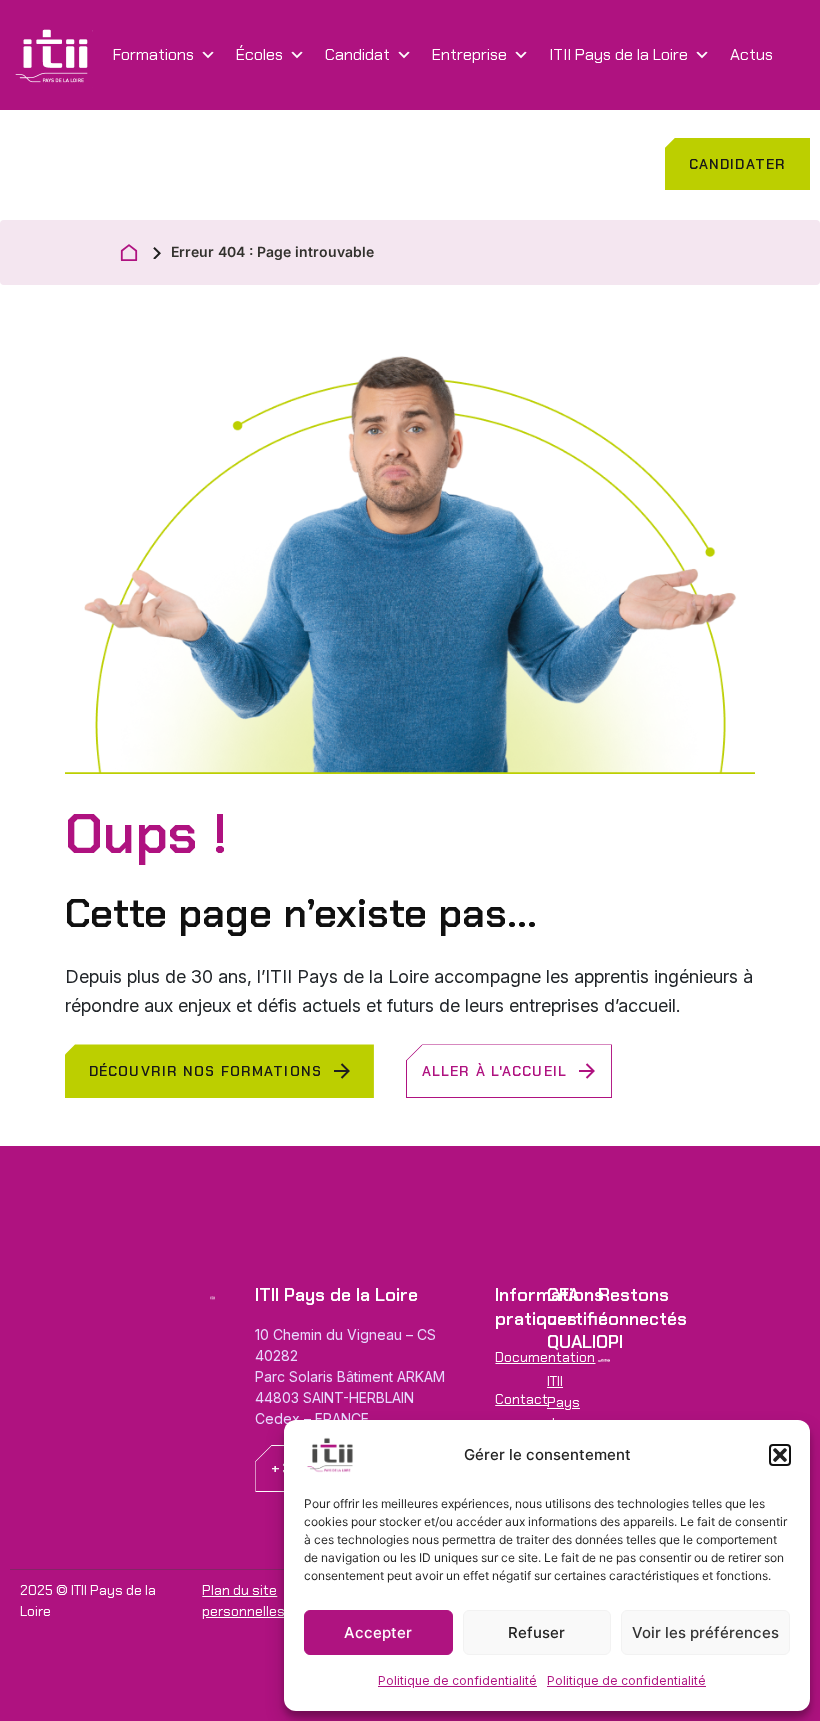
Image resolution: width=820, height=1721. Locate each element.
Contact (40, 164)
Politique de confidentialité (457, 1680)
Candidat (357, 54)
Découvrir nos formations (205, 1071)
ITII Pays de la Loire (618, 54)
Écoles (259, 54)
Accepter (378, 1632)
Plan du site (239, 1590)
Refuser (536, 1632)
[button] (780, 1455)
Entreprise (469, 54)
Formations (153, 54)
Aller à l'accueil (494, 1071)
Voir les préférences (705, 1632)
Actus (751, 54)
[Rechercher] (100, 165)
